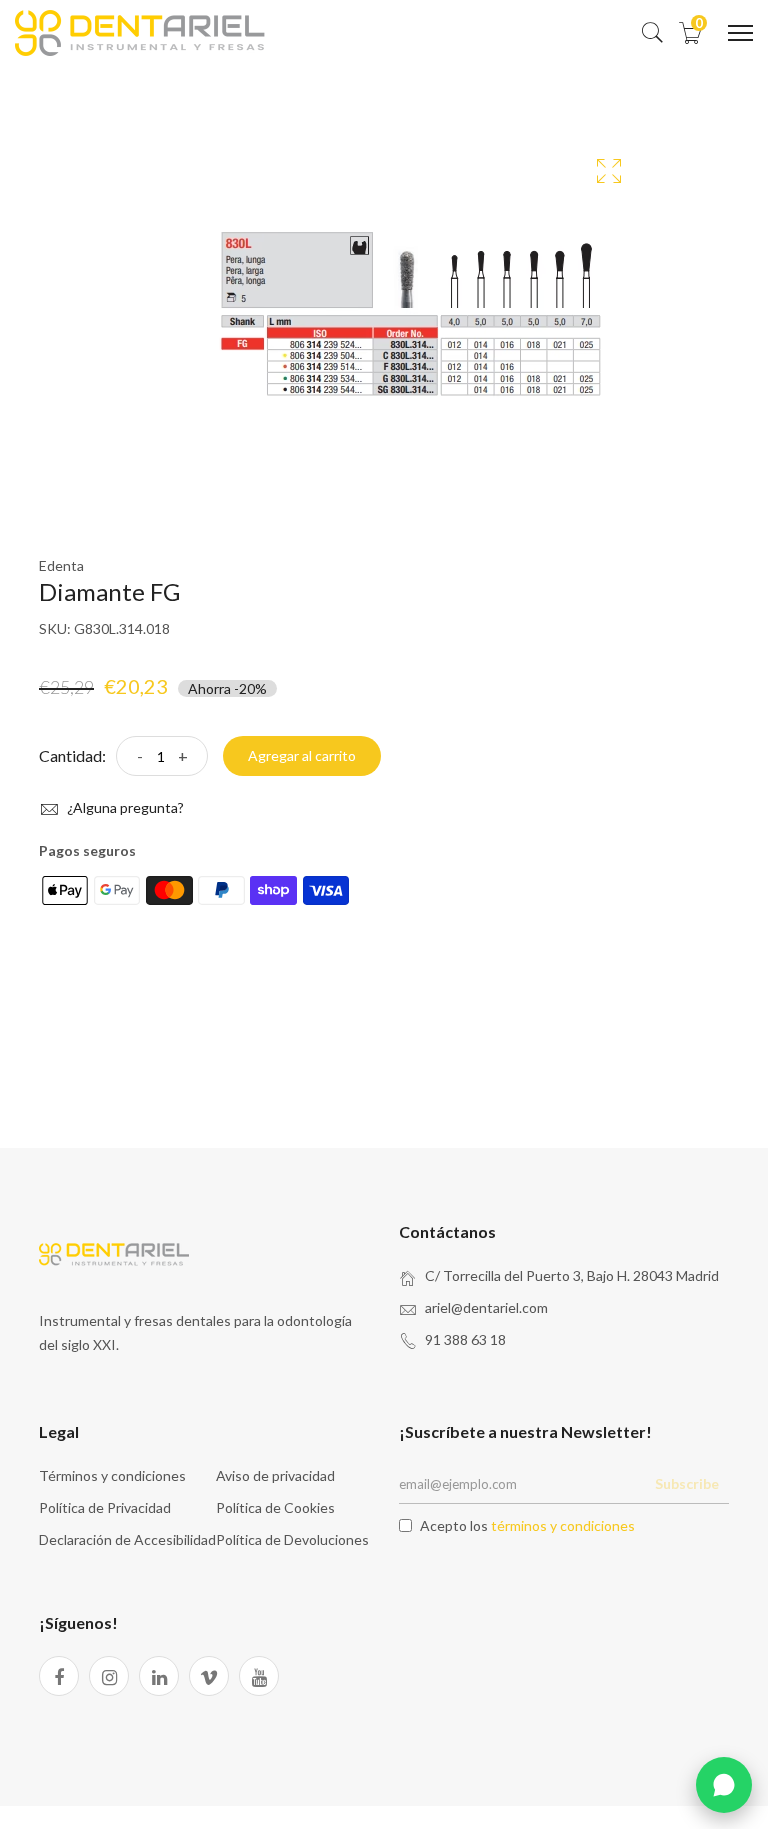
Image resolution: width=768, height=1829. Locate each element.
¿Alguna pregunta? (124, 807)
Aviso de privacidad (275, 1475)
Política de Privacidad (105, 1507)
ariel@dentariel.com (486, 1307)
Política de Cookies (275, 1507)
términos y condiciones (563, 1525)
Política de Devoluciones (292, 1539)
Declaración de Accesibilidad (127, 1539)
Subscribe (687, 1483)
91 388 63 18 (465, 1339)
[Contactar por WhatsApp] (724, 1785)
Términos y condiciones (112, 1475)
